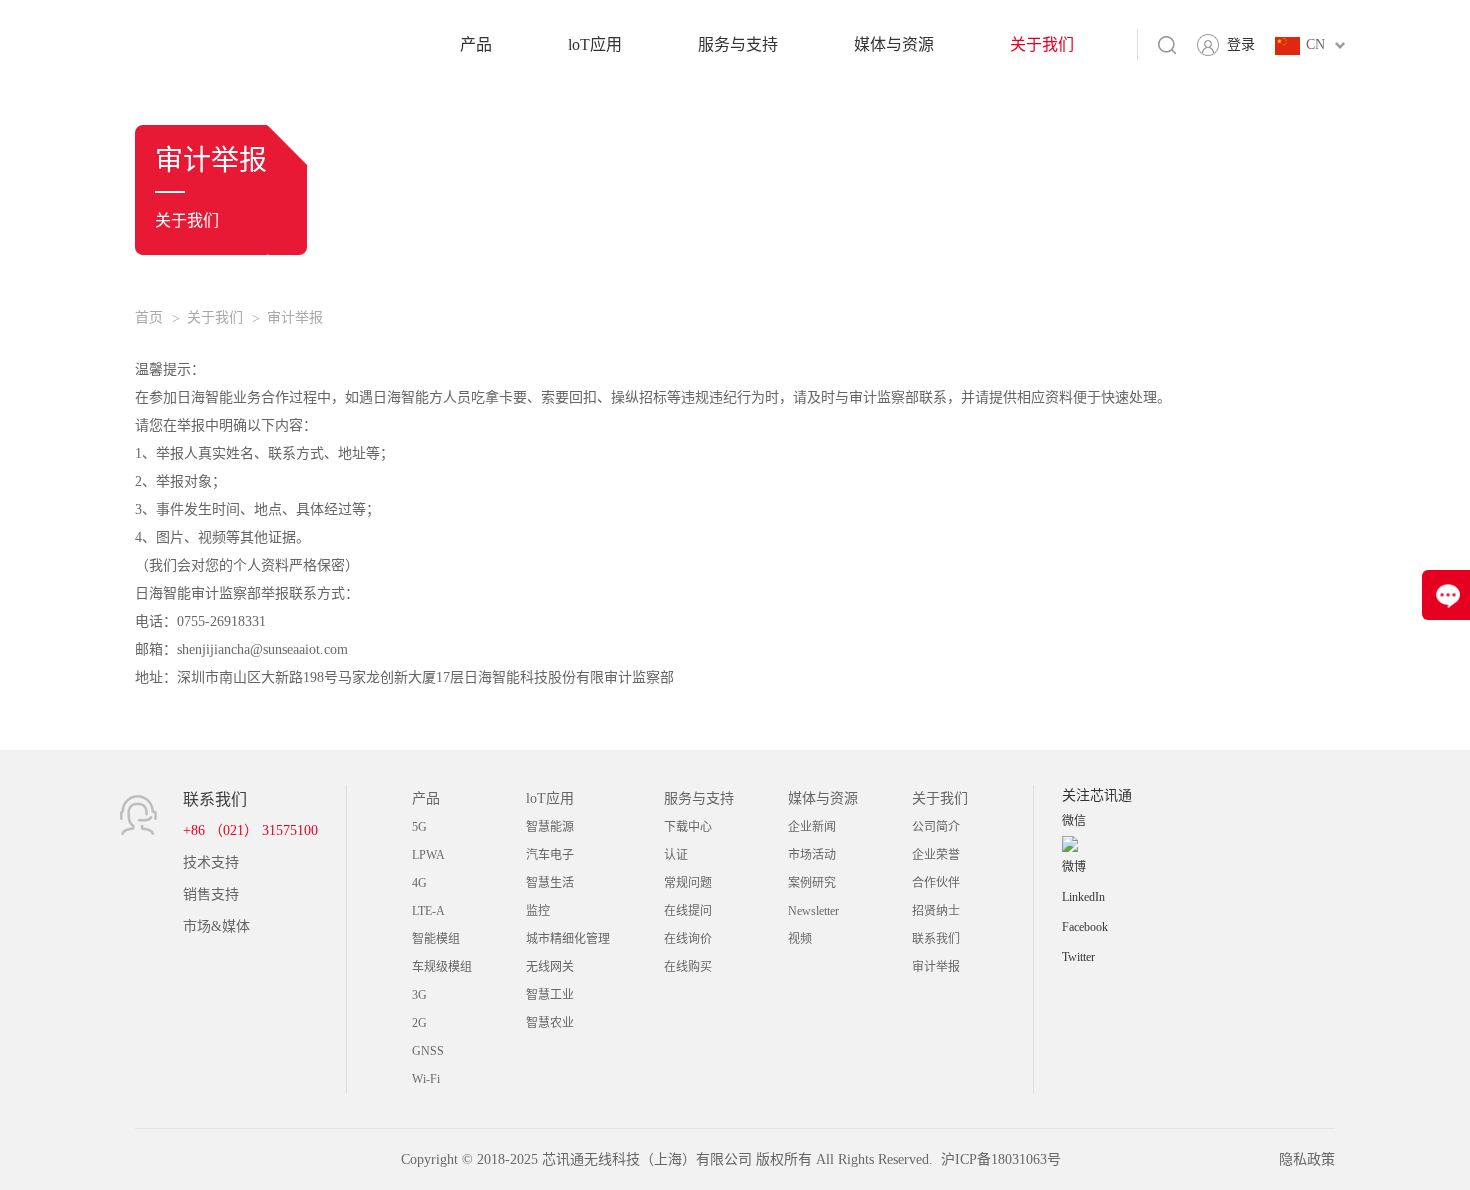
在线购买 (688, 967)
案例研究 (812, 883)
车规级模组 (442, 967)
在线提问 (688, 911)
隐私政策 (1307, 1159)
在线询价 (688, 939)
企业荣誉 (936, 855)
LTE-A (428, 911)
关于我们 (1042, 44)
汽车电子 (550, 855)
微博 (1074, 867)
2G (419, 1023)
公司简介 (936, 827)
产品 (476, 44)
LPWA (428, 855)
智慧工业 (550, 995)
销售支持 (211, 894)
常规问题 (688, 883)
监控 (538, 911)
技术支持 (211, 862)
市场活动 (812, 855)
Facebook (1085, 927)
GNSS (428, 1051)
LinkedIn (1083, 897)
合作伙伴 (936, 883)
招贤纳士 (936, 911)
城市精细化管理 (568, 939)
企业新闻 (812, 827)
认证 (676, 855)
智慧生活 (550, 883)
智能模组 (436, 939)
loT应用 (595, 44)
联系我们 (936, 939)
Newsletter (813, 911)
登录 (1241, 44)
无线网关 (550, 967)
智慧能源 (550, 827)
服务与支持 (738, 44)
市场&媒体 (216, 926)
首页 (149, 317)
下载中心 (688, 827)
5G (419, 827)
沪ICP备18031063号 (1001, 1159)
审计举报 (295, 317)
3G (419, 995)
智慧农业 (550, 1023)
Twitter (1078, 957)
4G (419, 883)
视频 (800, 939)
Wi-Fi (426, 1079)
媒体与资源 (894, 44)
